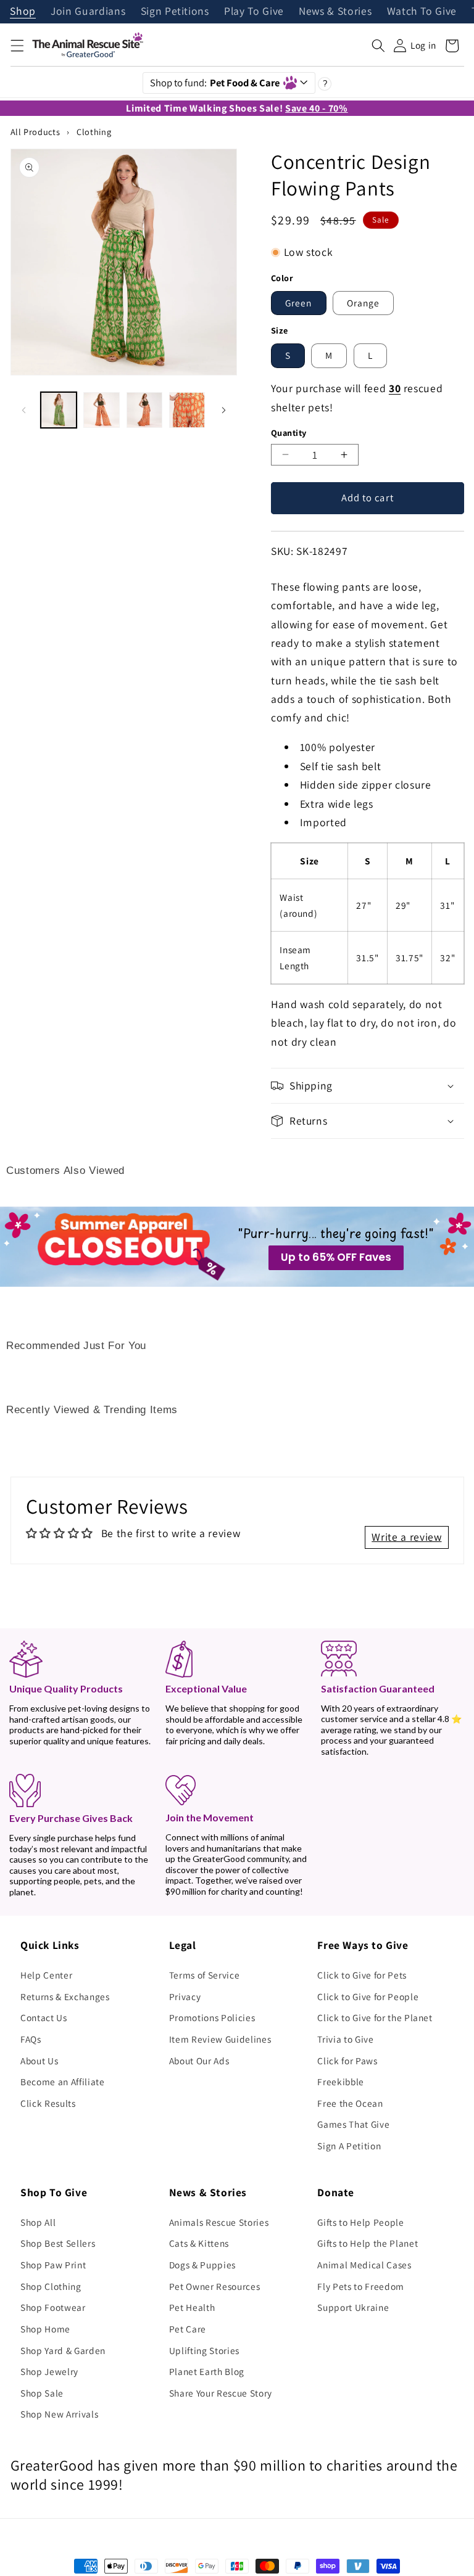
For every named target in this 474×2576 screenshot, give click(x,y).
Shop (23, 12)
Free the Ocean (350, 2103)
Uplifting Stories (204, 2350)
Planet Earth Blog (207, 2371)
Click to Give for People (368, 1996)
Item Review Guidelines (220, 2039)
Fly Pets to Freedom (361, 2286)
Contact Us (44, 2017)
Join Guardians (88, 12)
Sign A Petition (349, 2146)
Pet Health (192, 2307)
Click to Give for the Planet (375, 2017)
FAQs (31, 2039)
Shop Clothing (51, 2286)
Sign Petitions (175, 12)
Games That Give (353, 2124)
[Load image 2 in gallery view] (101, 410)
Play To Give (254, 12)
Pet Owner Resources (215, 2286)
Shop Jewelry (49, 2371)
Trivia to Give (345, 2039)
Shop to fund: (215, 83)
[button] (17, 46)
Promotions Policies (212, 2017)
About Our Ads (199, 2061)
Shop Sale (42, 2393)
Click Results (48, 2103)
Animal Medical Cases (364, 2265)
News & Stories (335, 12)
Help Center (46, 1975)
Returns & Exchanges (65, 1996)
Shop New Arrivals (59, 2414)
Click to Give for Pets (362, 1975)
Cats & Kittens (199, 2243)
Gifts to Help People (360, 2222)
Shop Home (45, 2329)
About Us (39, 2061)
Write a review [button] (406, 1537)
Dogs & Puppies (202, 2265)
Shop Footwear (53, 2307)
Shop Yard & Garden (63, 2350)
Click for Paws (347, 2061)
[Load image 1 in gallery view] (59, 410)
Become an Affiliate (63, 2082)
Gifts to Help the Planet (368, 2243)
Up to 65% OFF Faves (336, 1257)
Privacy (185, 1996)
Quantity (289, 433)
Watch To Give (422, 12)
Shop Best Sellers (58, 2243)
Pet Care (188, 2329)
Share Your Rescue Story (221, 2393)
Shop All (38, 2222)
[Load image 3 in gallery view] (144, 410)
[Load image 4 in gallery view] (187, 410)
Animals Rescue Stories (219, 2222)
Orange (364, 303)
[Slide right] (223, 410)
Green (299, 303)
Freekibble (341, 2082)
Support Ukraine (353, 2307)
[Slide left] (24, 410)
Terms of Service (205, 1975)
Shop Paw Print (53, 2265)
